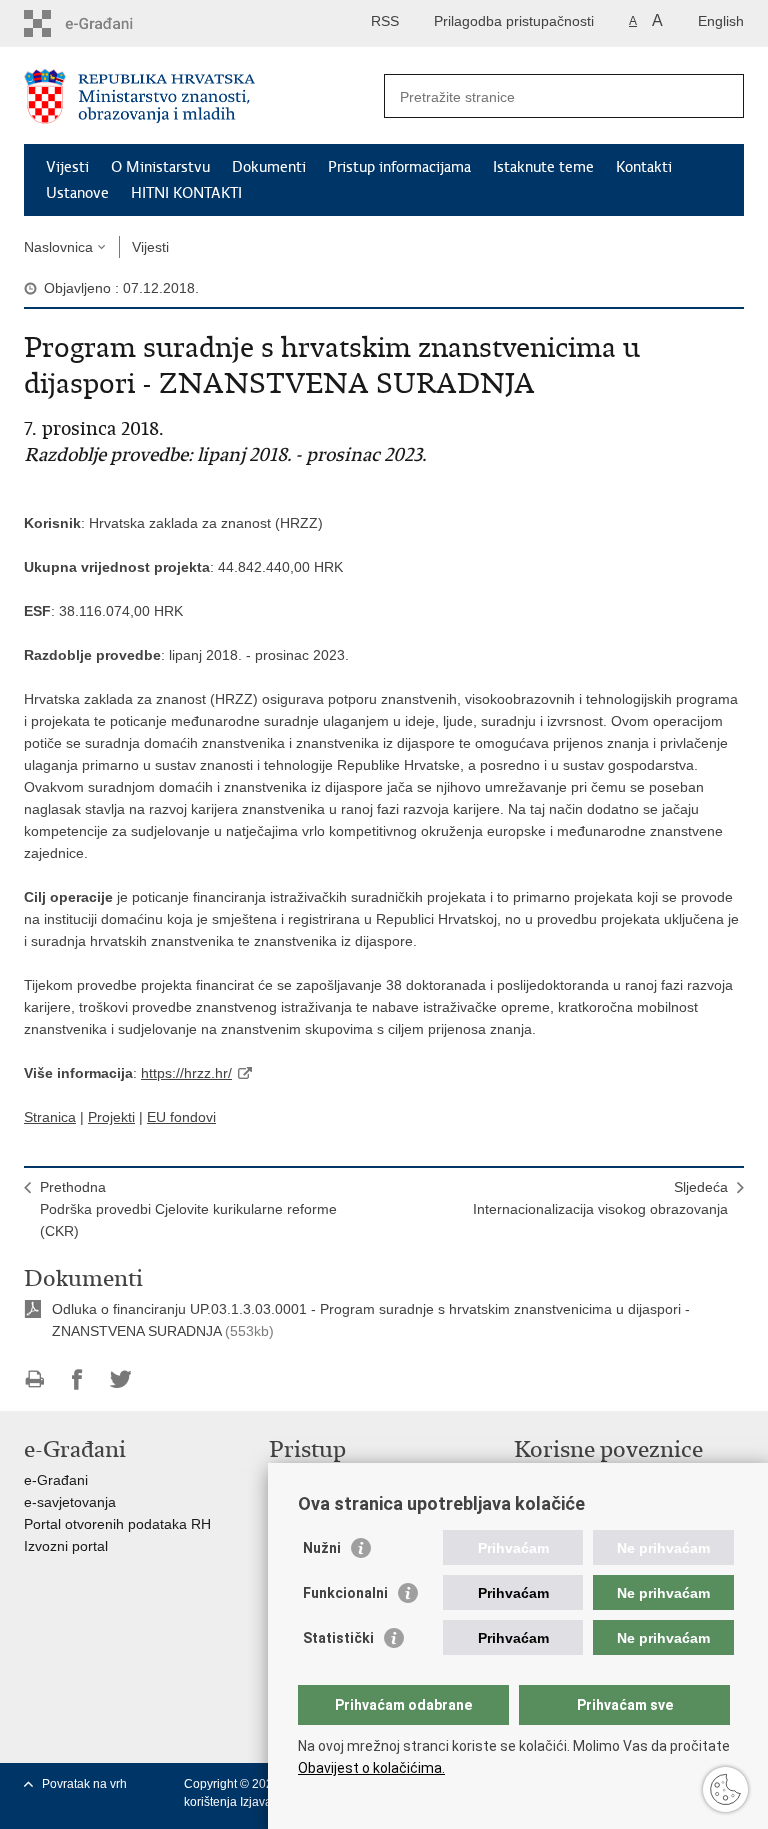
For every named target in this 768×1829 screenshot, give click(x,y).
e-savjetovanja (70, 1502)
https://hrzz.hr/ (186, 1073)
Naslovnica (58, 247)
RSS (385, 21)
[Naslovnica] (204, 96)
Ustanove (77, 193)
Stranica (50, 1117)
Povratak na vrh (84, 1784)
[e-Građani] (109, 23)
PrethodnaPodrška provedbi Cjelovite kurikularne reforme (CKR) (188, 1209)
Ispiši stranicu (34, 1379)
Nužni (322, 1548)
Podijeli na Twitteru (120, 1379)
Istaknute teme (543, 167)
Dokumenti (269, 167)
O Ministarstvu (160, 167)
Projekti (111, 1117)
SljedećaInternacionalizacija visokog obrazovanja (600, 1198)
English (721, 21)
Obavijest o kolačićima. (371, 1768)
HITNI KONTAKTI (186, 193)
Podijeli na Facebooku (77, 1379)
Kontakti (644, 167)
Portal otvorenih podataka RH (117, 1524)
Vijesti (67, 167)
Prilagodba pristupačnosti (514, 21)
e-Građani (56, 1480)
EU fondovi (181, 1117)
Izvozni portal (66, 1546)
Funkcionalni (345, 1593)
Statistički (338, 1638)
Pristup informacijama (399, 167)
